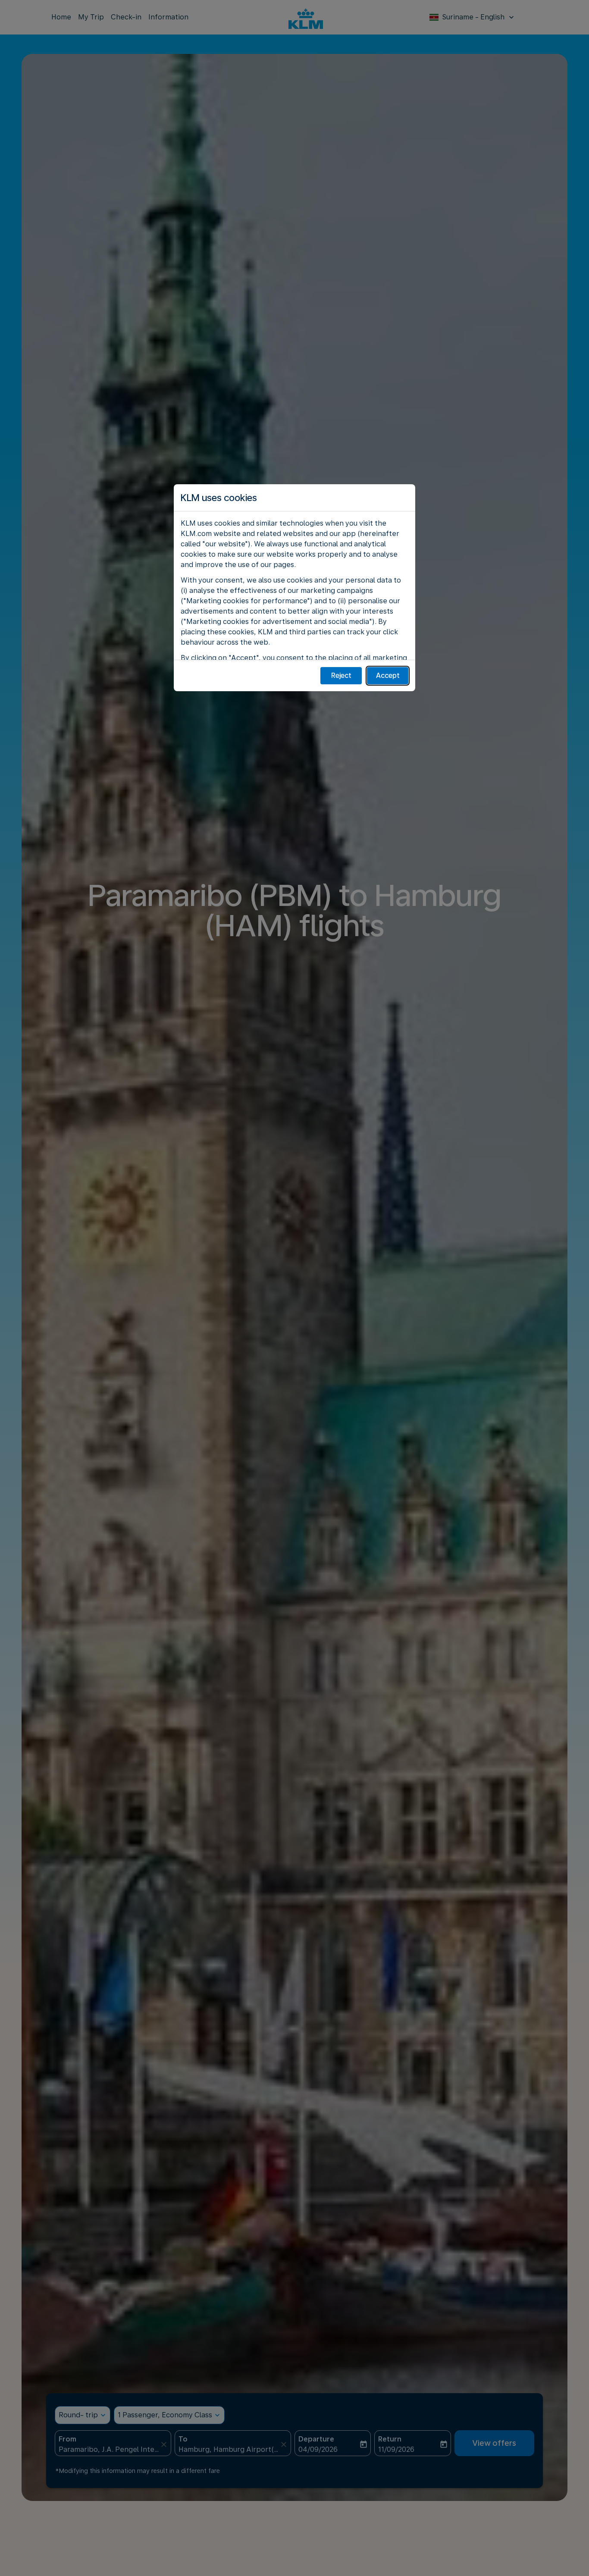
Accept (388, 675)
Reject (341, 675)
